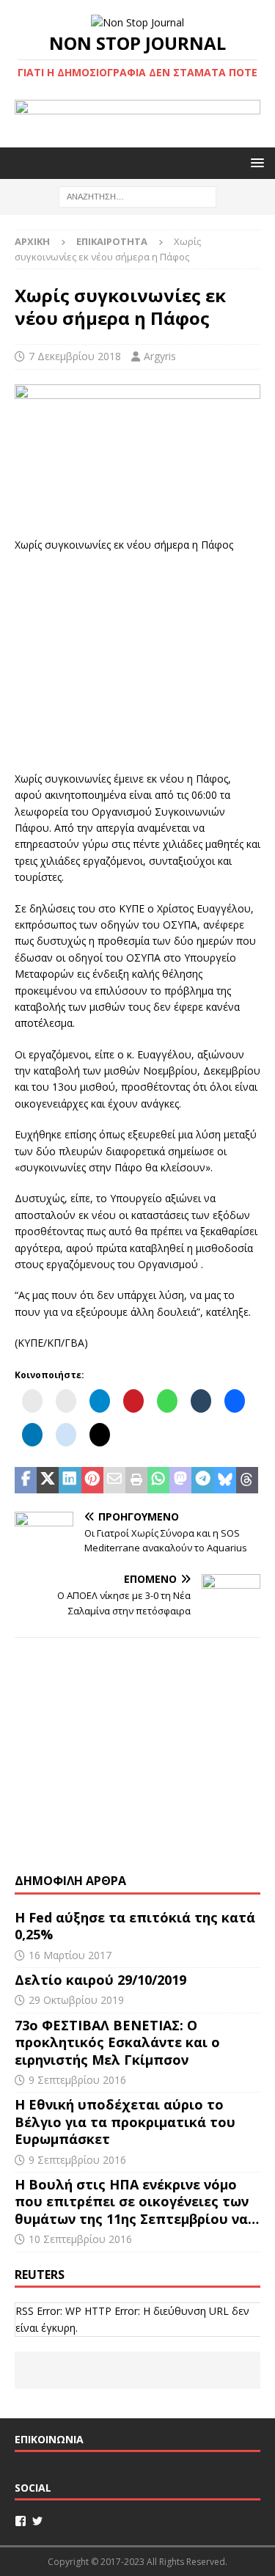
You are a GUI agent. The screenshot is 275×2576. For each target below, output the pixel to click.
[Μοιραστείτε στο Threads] (247, 1480)
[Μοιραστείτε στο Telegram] (202, 1480)
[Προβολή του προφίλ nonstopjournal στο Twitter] (37, 2521)
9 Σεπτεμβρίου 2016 (77, 2080)
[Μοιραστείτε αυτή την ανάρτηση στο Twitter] (48, 1480)
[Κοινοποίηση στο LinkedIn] (70, 1480)
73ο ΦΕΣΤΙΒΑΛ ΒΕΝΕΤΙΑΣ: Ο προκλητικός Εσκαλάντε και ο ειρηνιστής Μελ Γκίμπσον (117, 2042)
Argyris (160, 356)
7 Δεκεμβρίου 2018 (75, 356)
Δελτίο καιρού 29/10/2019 (102, 1980)
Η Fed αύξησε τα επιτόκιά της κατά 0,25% (135, 1926)
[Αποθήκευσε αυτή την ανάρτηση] (92, 1480)
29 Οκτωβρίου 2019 (76, 2000)
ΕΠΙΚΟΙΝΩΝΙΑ (49, 2439)
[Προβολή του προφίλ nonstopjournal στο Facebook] (21, 2521)
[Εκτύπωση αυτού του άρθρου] (136, 1480)
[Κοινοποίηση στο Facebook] (26, 1480)
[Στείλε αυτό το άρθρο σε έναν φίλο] (114, 1480)
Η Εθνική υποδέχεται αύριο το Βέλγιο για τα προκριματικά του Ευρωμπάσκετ (125, 2122)
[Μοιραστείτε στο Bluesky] (225, 1480)
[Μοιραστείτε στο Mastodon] (180, 1480)
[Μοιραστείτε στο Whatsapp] (158, 1480)
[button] (255, 162)
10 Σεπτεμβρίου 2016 (80, 2239)
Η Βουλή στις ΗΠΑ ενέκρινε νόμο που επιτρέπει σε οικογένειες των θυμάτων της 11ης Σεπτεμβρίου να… (137, 2202)
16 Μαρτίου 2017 (70, 1955)
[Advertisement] (138, 659)
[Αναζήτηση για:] (137, 196)
